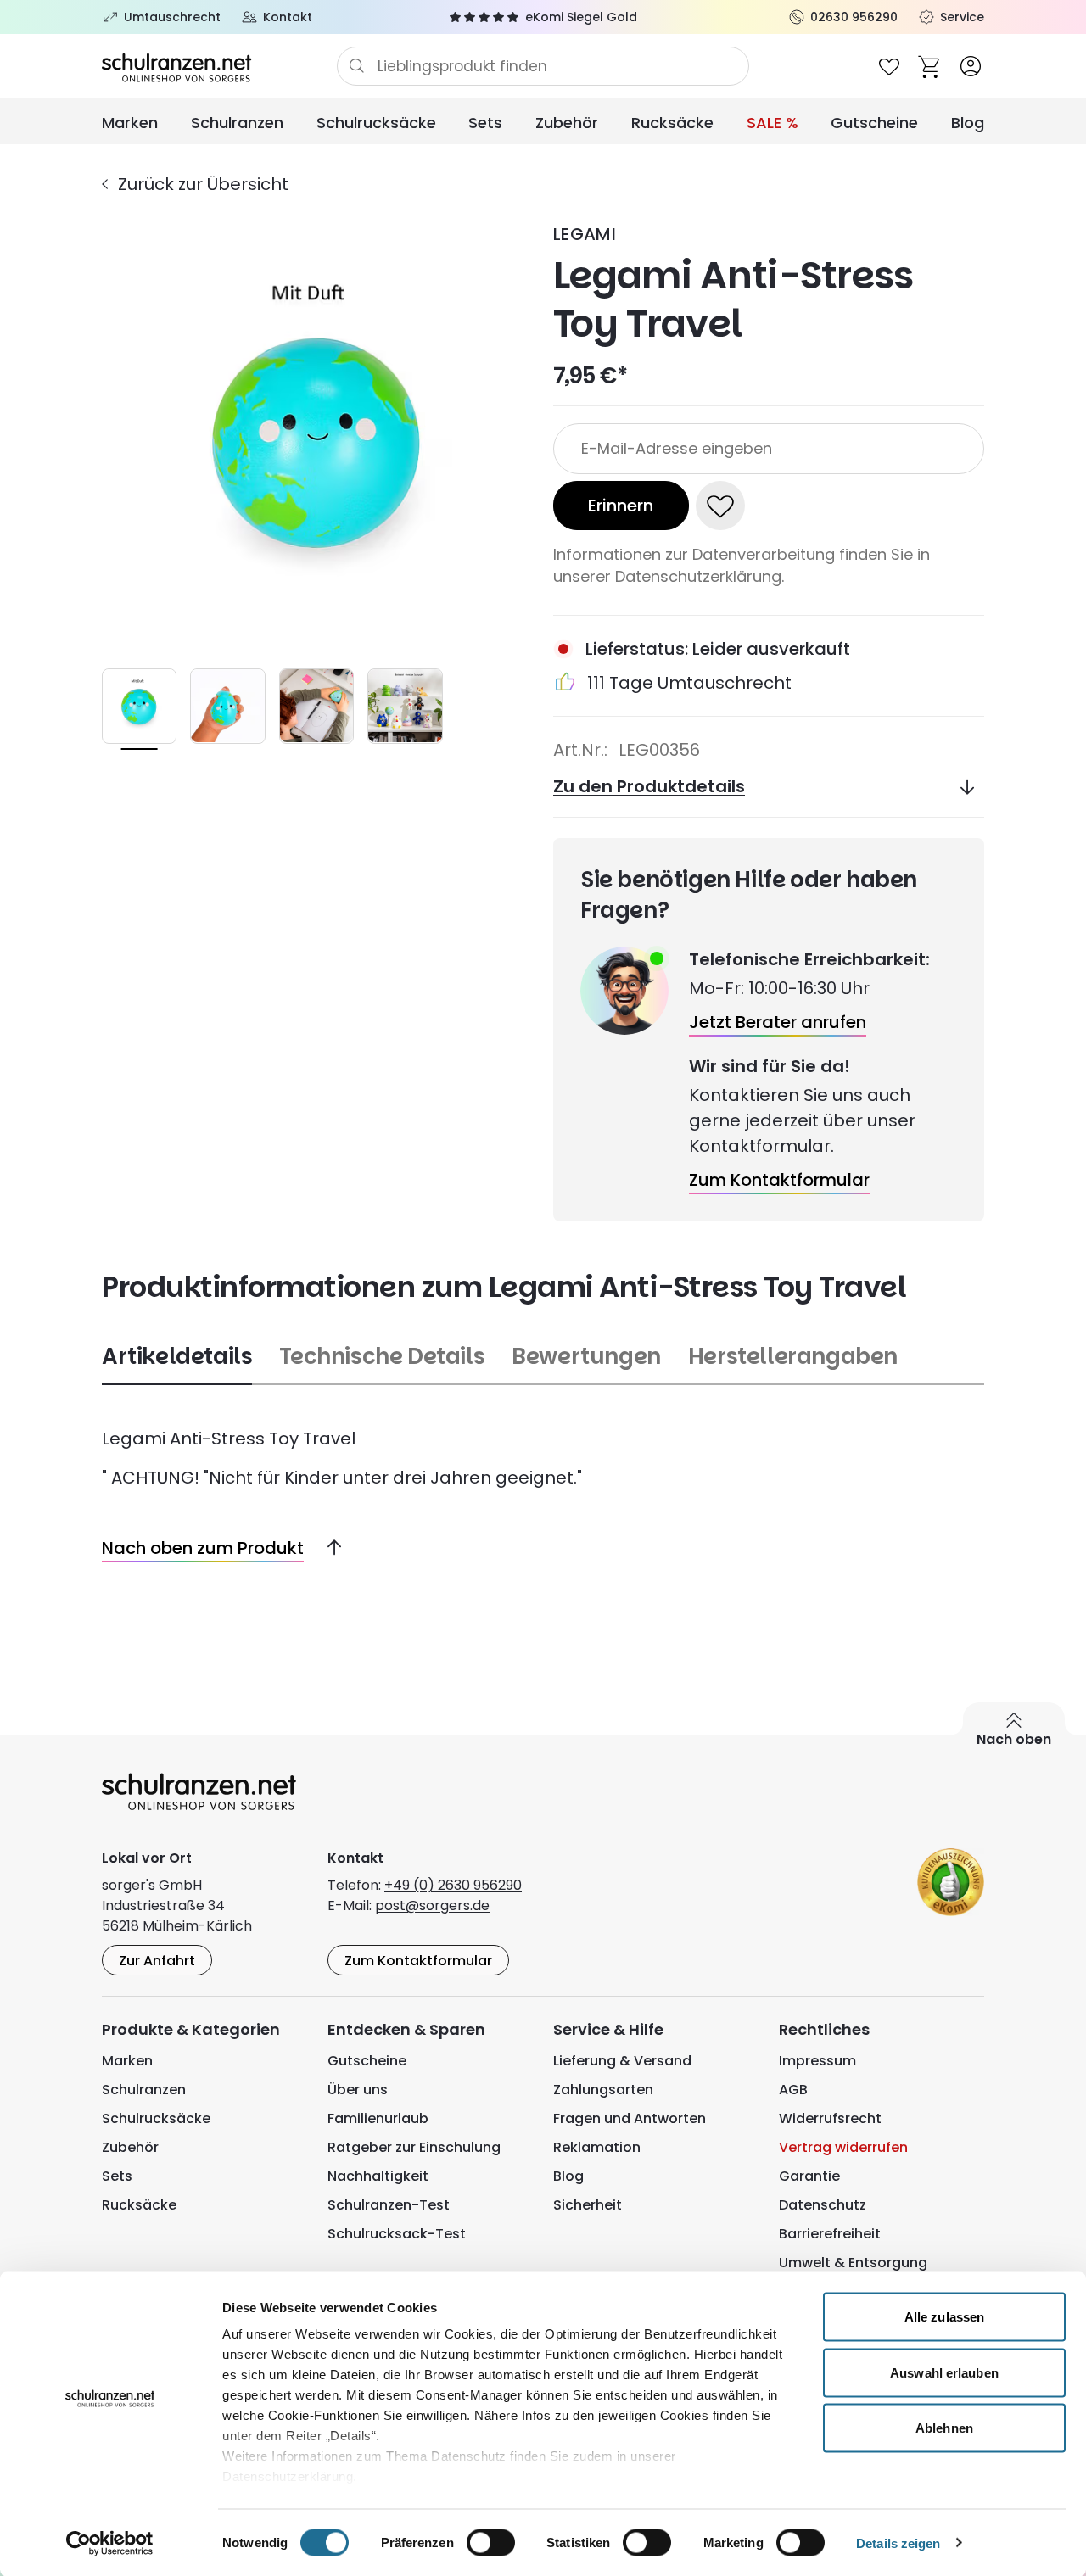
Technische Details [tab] (382, 1357)
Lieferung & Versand (622, 2061)
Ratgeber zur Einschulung (414, 2147)
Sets (485, 123)
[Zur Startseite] (219, 66)
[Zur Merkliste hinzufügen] (720, 506)
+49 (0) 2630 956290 (453, 1885)
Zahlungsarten (603, 2090)
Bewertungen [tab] (586, 1357)
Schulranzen (237, 123)
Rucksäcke (672, 123)
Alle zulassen (944, 2317)
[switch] (491, 2542)
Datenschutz (823, 2205)
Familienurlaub (378, 2118)
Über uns (358, 2090)
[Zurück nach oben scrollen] (327, 1548)
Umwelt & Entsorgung (853, 2263)
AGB (793, 2090)
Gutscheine (874, 123)
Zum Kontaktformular (418, 1961)
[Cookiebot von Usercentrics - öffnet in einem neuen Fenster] (110, 2543)
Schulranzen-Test (389, 2205)
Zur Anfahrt (157, 1961)
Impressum (817, 2061)
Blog (968, 123)
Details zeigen (898, 2542)
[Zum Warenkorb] (930, 66)
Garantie (809, 2176)
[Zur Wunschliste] (889, 66)
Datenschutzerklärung (698, 576)
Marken (130, 123)
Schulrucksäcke (376, 123)
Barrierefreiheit (830, 2234)
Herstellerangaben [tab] (793, 1357)
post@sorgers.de (432, 1905)
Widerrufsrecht (830, 2118)
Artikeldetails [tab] (177, 1357)
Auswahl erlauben (944, 2372)
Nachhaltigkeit (378, 2176)
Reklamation (597, 2147)
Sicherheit (588, 2205)
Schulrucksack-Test (397, 2234)
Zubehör (567, 123)
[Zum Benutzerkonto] (971, 66)
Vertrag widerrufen (843, 2147)
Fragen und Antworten (630, 2118)
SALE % (773, 123)
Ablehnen (944, 2428)
